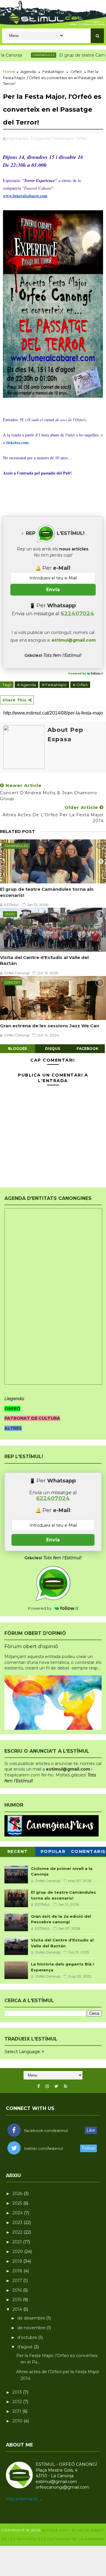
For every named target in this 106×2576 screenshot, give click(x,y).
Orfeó (76, 72)
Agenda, (43, 138)
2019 (18, 2261)
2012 (18, 2402)
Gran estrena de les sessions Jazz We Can (50, 1026)
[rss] (66, 2086)
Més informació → (24, 2499)
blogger (18, 1049)
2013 (18, 2392)
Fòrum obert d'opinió (31, 1646)
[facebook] (39, 2086)
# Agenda (26, 685)
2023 (18, 2223)
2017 (18, 2281)
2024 (18, 2213)
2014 (18, 2309)
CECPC (10, 914)
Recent (18, 1851)
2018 (18, 2271)
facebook (87, 1049)
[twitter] (56, 2086)
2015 (18, 2300)
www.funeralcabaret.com (25, 196)
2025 (18, 2203)
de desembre (32, 2318)
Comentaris (88, 1851)
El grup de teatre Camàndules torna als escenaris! (47, 892)
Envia (53, 590)
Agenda (28, 72)
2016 (18, 2290)
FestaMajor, (64, 138)
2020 (18, 2252)
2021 (18, 2242)
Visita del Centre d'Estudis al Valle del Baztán (44, 960)
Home (9, 72)
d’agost (26, 2347)
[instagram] (47, 2086)
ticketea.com (17, 442)
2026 (18, 2194)
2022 (18, 2232)
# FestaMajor (54, 685)
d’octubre (28, 2337)
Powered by (78, 673)
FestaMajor (53, 72)
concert (13, 982)
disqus (53, 1049)
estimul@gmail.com (74, 640)
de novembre (32, 2328)
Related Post (18, 832)
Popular (53, 1851)
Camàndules (28, 55)
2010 (18, 2421)
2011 (17, 2411)
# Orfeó (80, 685)
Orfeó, (82, 138)
